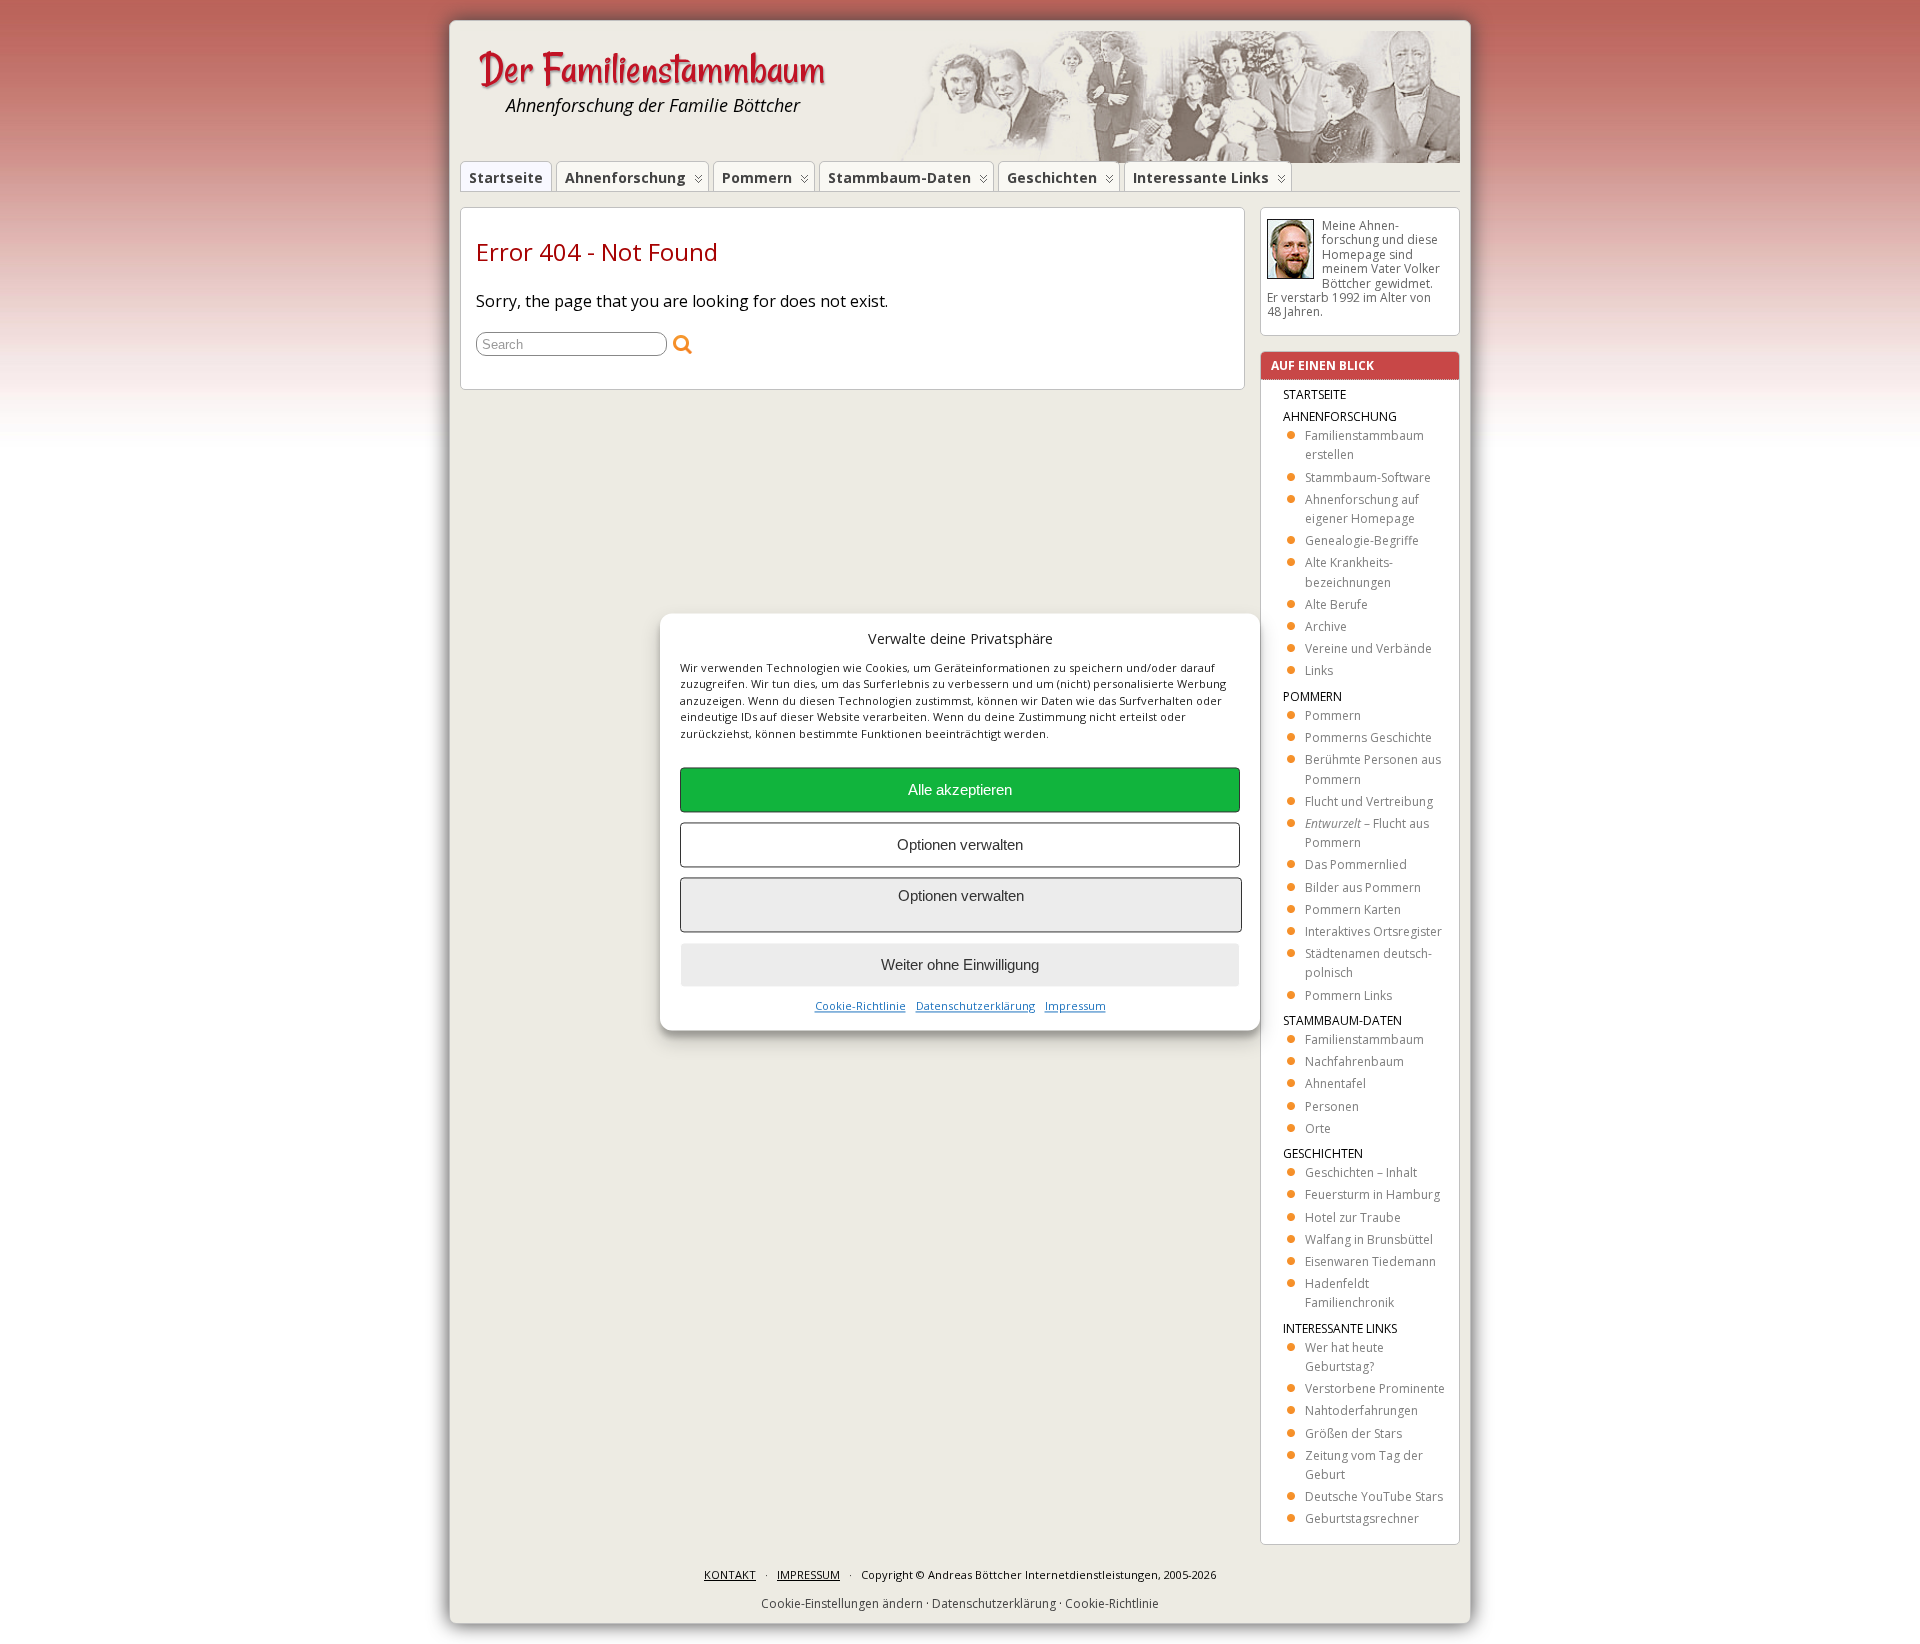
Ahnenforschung (625, 177)
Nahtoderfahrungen (1361, 1410)
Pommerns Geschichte (1368, 737)
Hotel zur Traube (1353, 1217)
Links (1319, 670)
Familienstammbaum (1364, 1039)
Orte (1318, 1128)
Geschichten (1052, 177)
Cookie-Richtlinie (860, 1006)
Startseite (506, 177)
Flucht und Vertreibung (1369, 801)
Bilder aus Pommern (1363, 887)
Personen (1332, 1106)
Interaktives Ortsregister (1373, 931)
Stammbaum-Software (1368, 477)
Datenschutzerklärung (975, 1006)
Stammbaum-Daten (899, 177)
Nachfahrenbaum (1354, 1061)
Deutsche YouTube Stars (1374, 1496)
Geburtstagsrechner (1362, 1518)
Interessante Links (1201, 177)
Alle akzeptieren (960, 789)
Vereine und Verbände (1368, 648)
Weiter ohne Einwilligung (960, 964)
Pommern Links (1348, 995)
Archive (1326, 626)
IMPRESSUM (808, 1574)
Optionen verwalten (960, 844)
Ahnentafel (1335, 1083)
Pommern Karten (1353, 909)
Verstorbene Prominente (1375, 1388)
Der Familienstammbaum (652, 69)
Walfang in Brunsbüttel (1369, 1239)
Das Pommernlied (1356, 864)
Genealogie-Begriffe (1362, 540)
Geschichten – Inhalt (1361, 1172)
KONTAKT (730, 1574)
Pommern (757, 177)
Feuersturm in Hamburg (1372, 1194)
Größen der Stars (1353, 1433)
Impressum (1075, 1006)
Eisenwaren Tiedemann (1370, 1261)
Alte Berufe (1336, 604)
